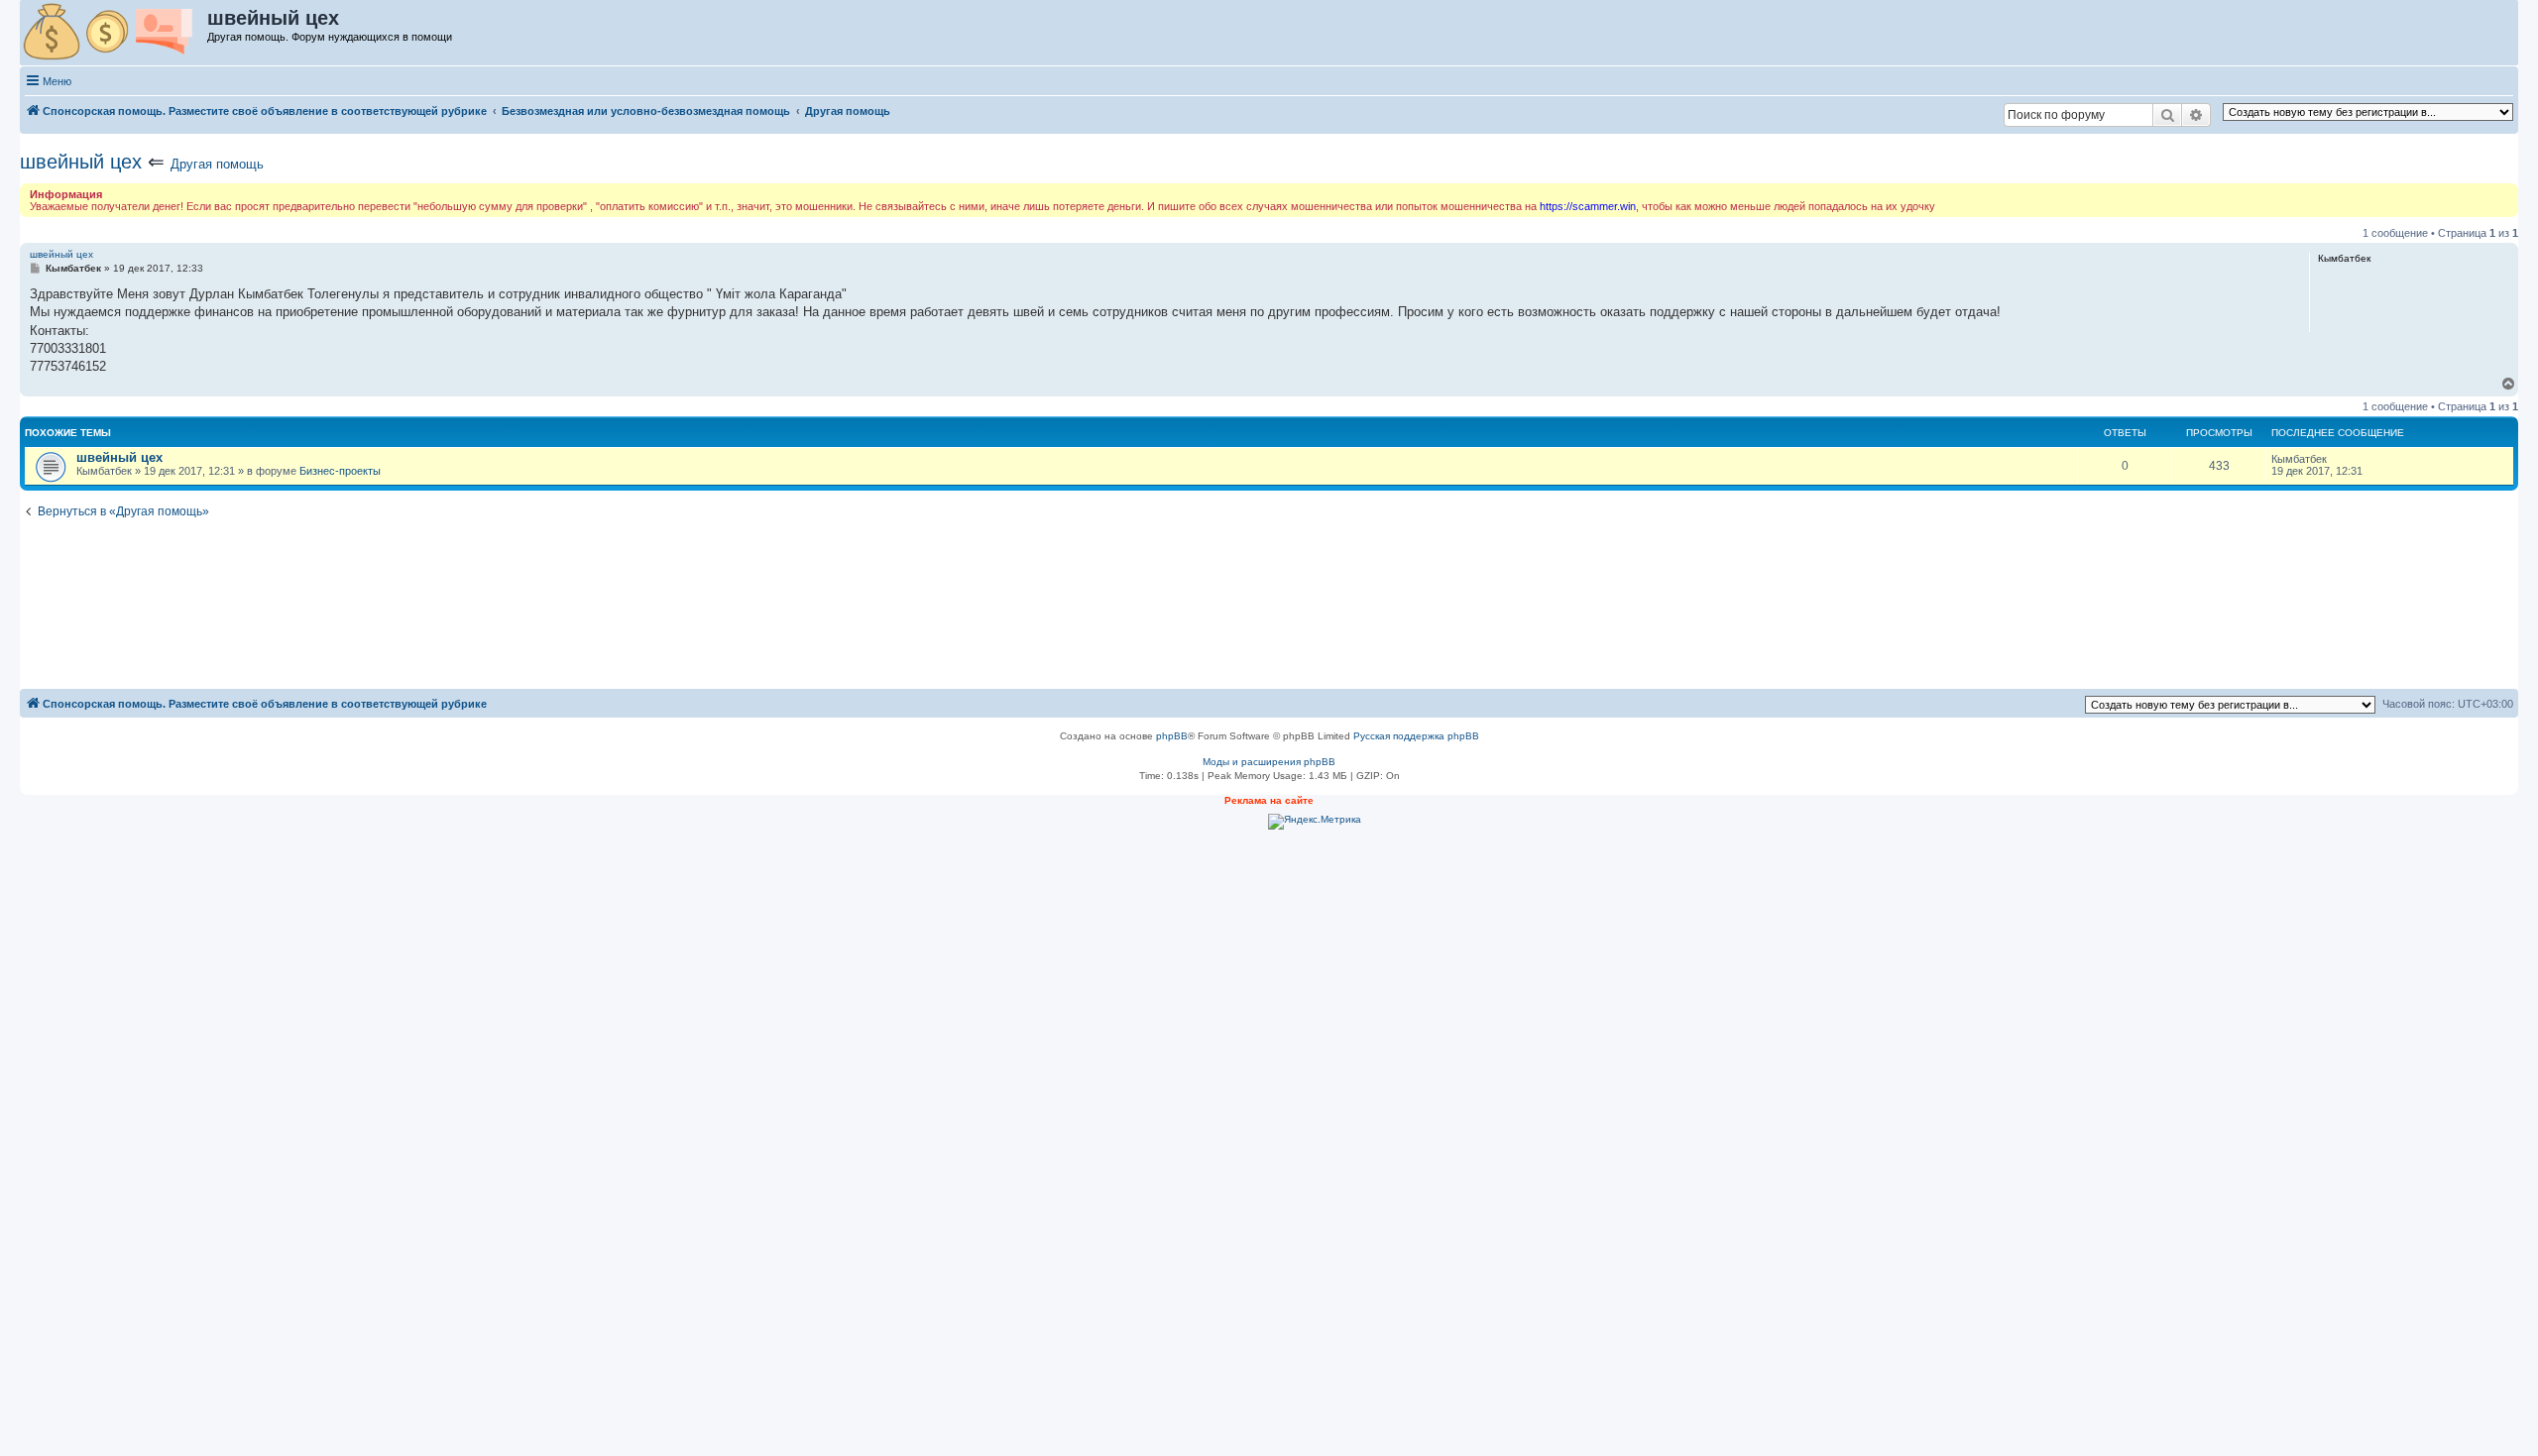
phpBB (1172, 736)
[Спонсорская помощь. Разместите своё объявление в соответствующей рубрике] (115, 33)
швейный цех (81, 162)
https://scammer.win (1588, 206)
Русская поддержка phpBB (1416, 736)
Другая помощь (217, 164)
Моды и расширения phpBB (1269, 762)
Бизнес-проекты (340, 471)
